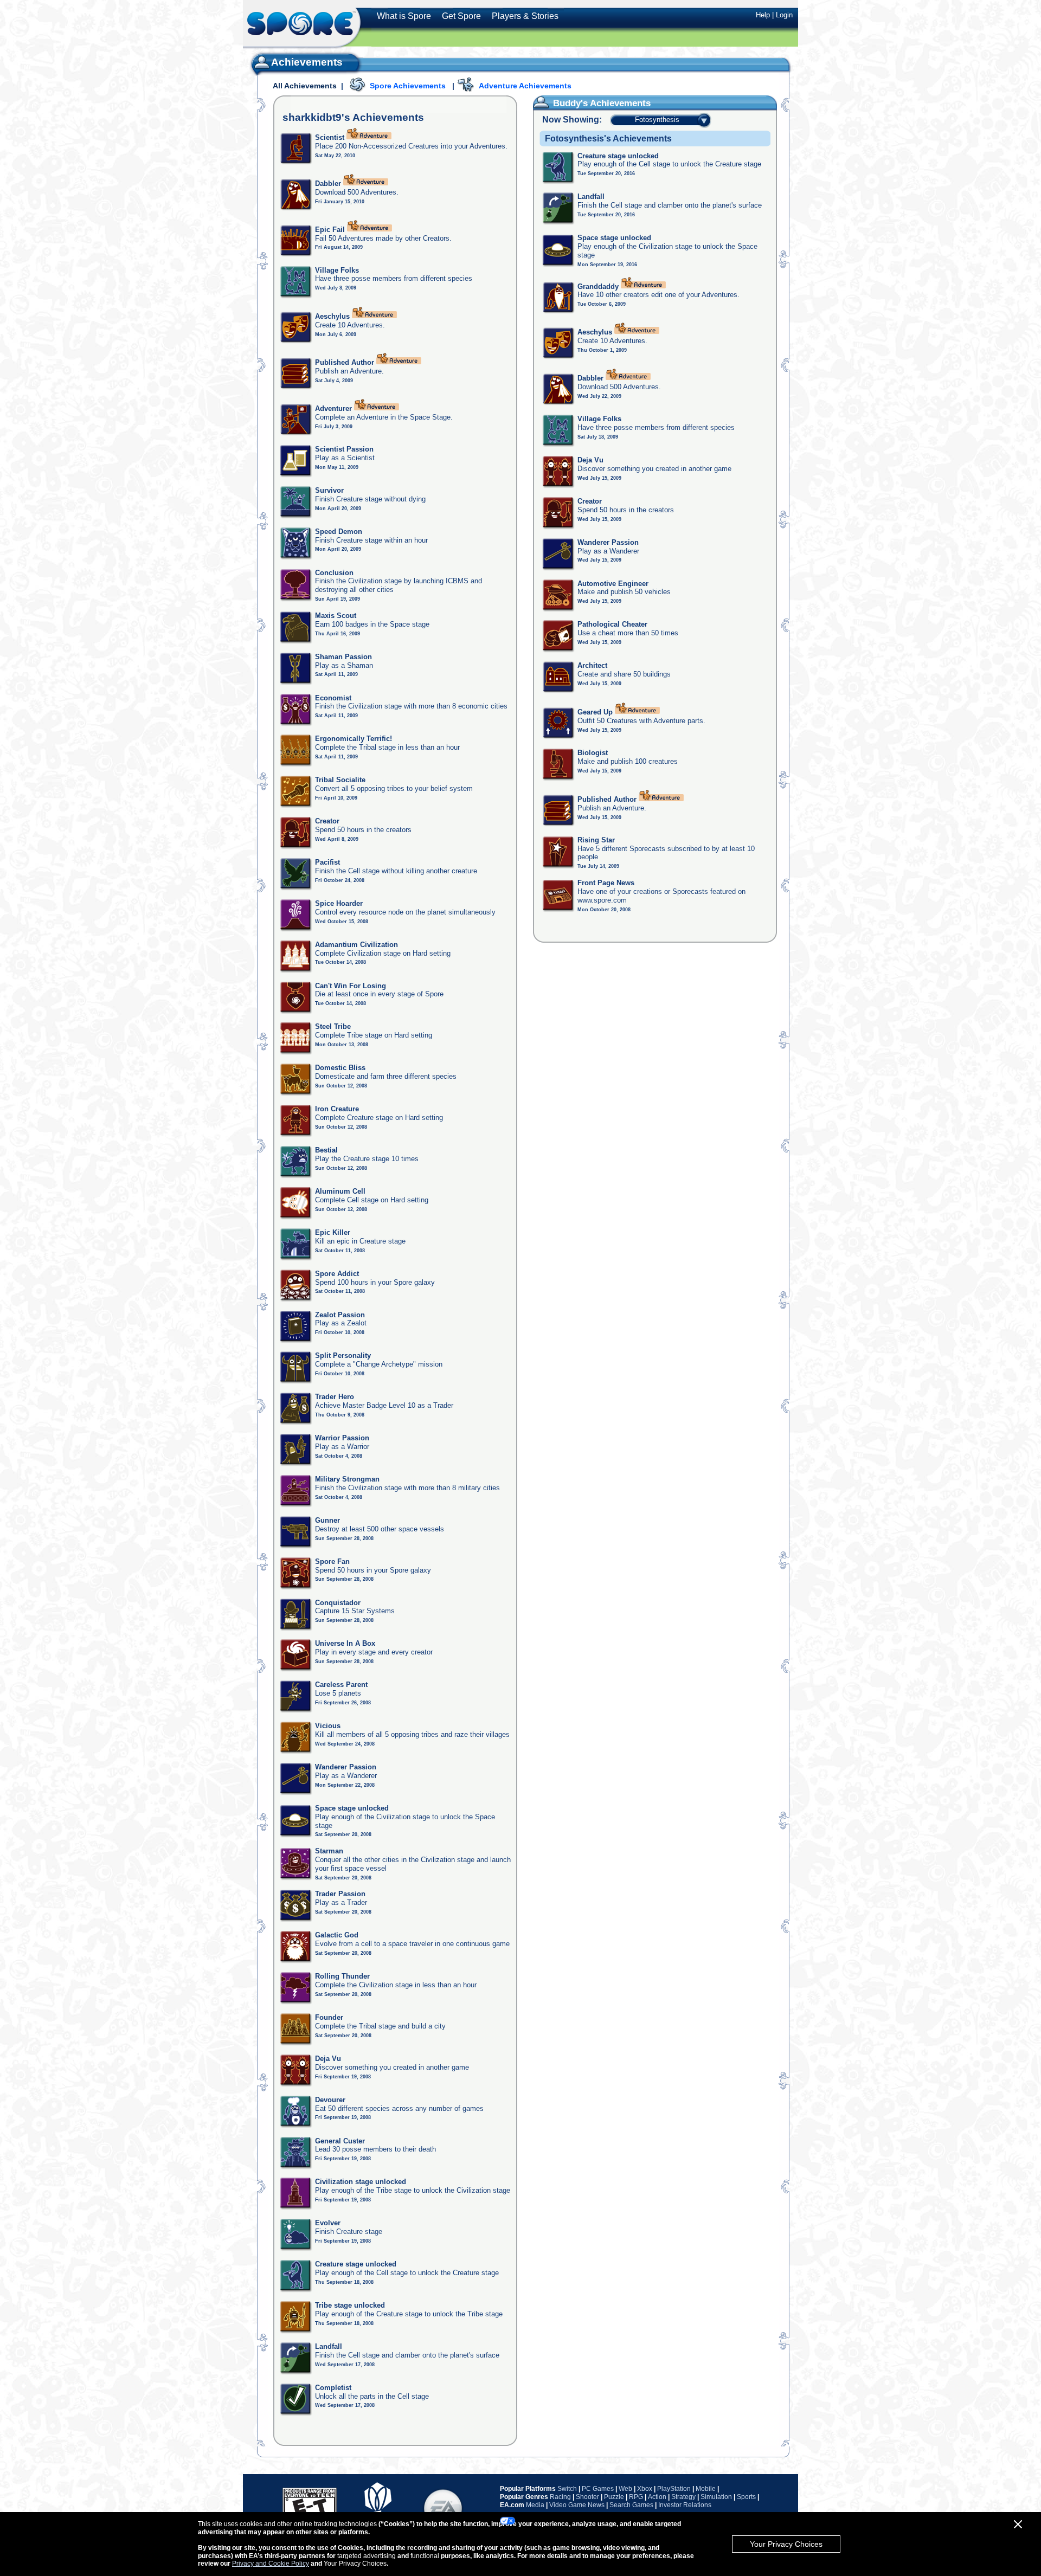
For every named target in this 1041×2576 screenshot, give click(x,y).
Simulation (716, 2497)
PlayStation (674, 2489)
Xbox (645, 2489)
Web (625, 2489)
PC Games (598, 2489)
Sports (746, 2497)
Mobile (706, 2489)
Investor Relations (685, 2505)
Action (657, 2497)
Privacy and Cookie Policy (271, 2564)
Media (535, 2505)
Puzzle (614, 2497)
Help (763, 15)
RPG (636, 2497)
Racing (560, 2497)
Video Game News (577, 2505)
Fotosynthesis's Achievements (608, 139)
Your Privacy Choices (786, 2544)
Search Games (631, 2505)
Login (784, 15)
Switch (567, 2489)
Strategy (683, 2497)
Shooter (587, 2497)
